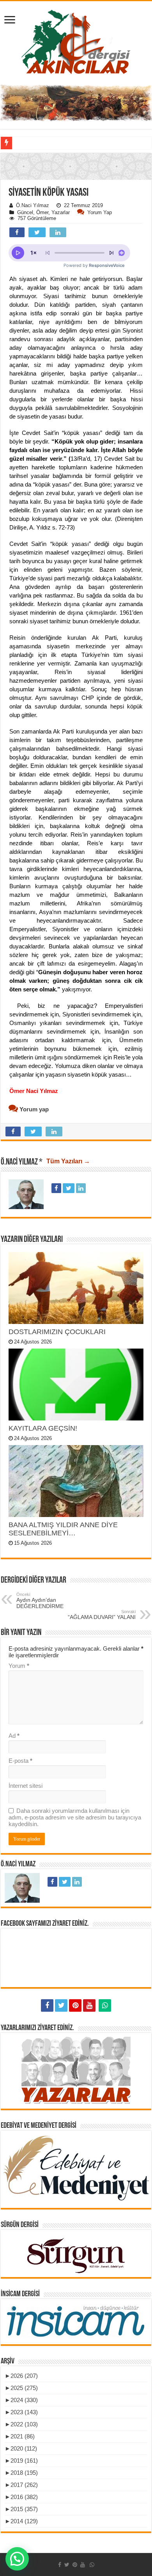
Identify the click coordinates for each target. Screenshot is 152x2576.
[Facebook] (47, 2005)
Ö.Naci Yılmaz (33, 205)
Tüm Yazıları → (68, 1161)
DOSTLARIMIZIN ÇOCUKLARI (57, 1332)
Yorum (19, 1666)
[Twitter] (61, 2005)
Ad (14, 1736)
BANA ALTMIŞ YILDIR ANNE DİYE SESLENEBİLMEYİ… (63, 1529)
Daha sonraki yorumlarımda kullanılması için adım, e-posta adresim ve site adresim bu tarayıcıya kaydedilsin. (75, 1817)
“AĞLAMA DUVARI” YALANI (102, 1615)
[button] (76, 213)
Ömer (42, 212)
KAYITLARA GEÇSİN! (43, 1428)
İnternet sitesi (26, 1786)
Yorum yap (100, 212)
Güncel (25, 212)
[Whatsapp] (105, 2005)
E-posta (20, 1761)
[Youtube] (89, 2005)
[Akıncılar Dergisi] (76, 41)
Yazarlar (61, 212)
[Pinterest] (75, 2005)
